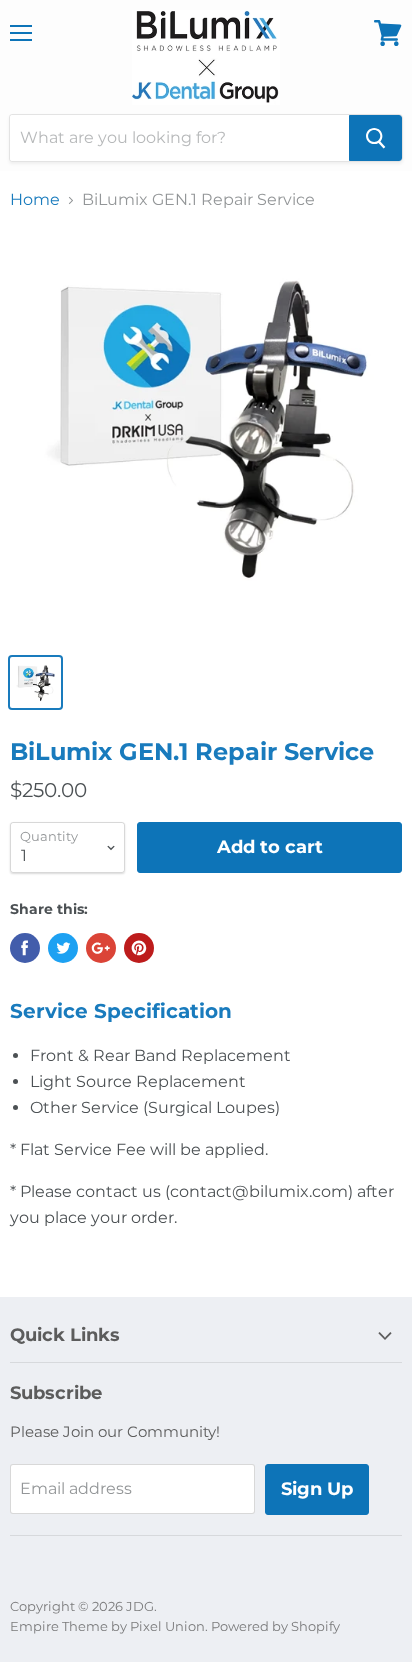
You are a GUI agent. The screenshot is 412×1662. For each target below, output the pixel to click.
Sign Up (317, 1489)
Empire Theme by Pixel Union (107, 1626)
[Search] (375, 138)
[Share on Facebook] (25, 948)
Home (35, 200)
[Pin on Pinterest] (139, 948)
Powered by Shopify (275, 1626)
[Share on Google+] (101, 948)
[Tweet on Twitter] (63, 948)
